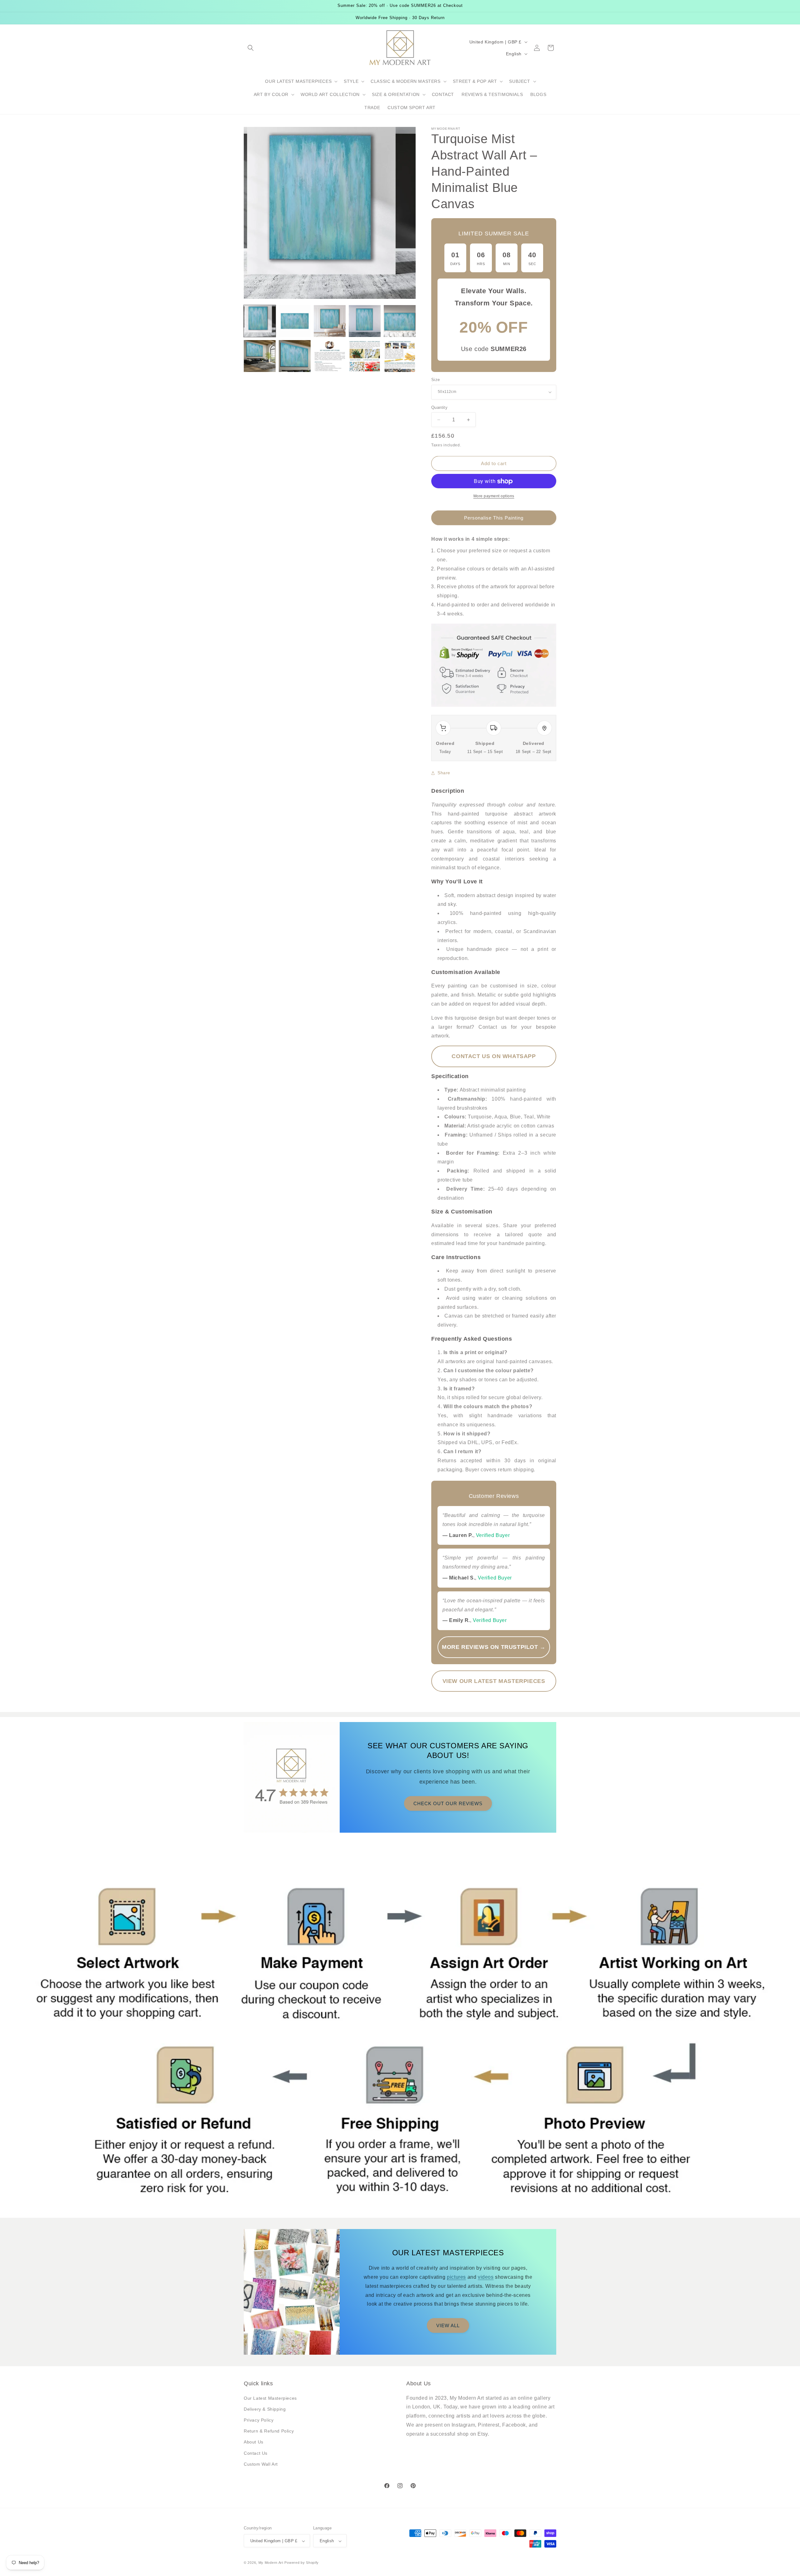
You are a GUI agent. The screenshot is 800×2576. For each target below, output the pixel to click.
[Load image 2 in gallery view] (295, 321)
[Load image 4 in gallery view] (365, 321)
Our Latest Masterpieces (270, 2398)
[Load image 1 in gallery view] (260, 321)
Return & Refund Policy (269, 2431)
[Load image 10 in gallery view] (400, 356)
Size (436, 380)
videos (486, 2277)
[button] (251, 48)
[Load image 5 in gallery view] (400, 321)
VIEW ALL (448, 2325)
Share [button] (444, 773)
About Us (254, 2442)
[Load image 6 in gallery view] (260, 356)
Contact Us (256, 2453)
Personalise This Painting (494, 518)
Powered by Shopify (302, 2563)
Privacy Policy (259, 2420)
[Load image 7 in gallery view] (295, 356)
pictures (456, 2277)
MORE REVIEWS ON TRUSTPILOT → (494, 1647)
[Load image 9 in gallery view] (365, 356)
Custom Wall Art (261, 2464)
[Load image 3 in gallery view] (330, 321)
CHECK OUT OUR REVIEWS (448, 1803)
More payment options (494, 496)
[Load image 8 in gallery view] (330, 356)
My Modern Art (271, 2563)
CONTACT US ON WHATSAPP (494, 1056)
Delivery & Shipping (265, 2409)
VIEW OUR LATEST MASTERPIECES (494, 1681)
